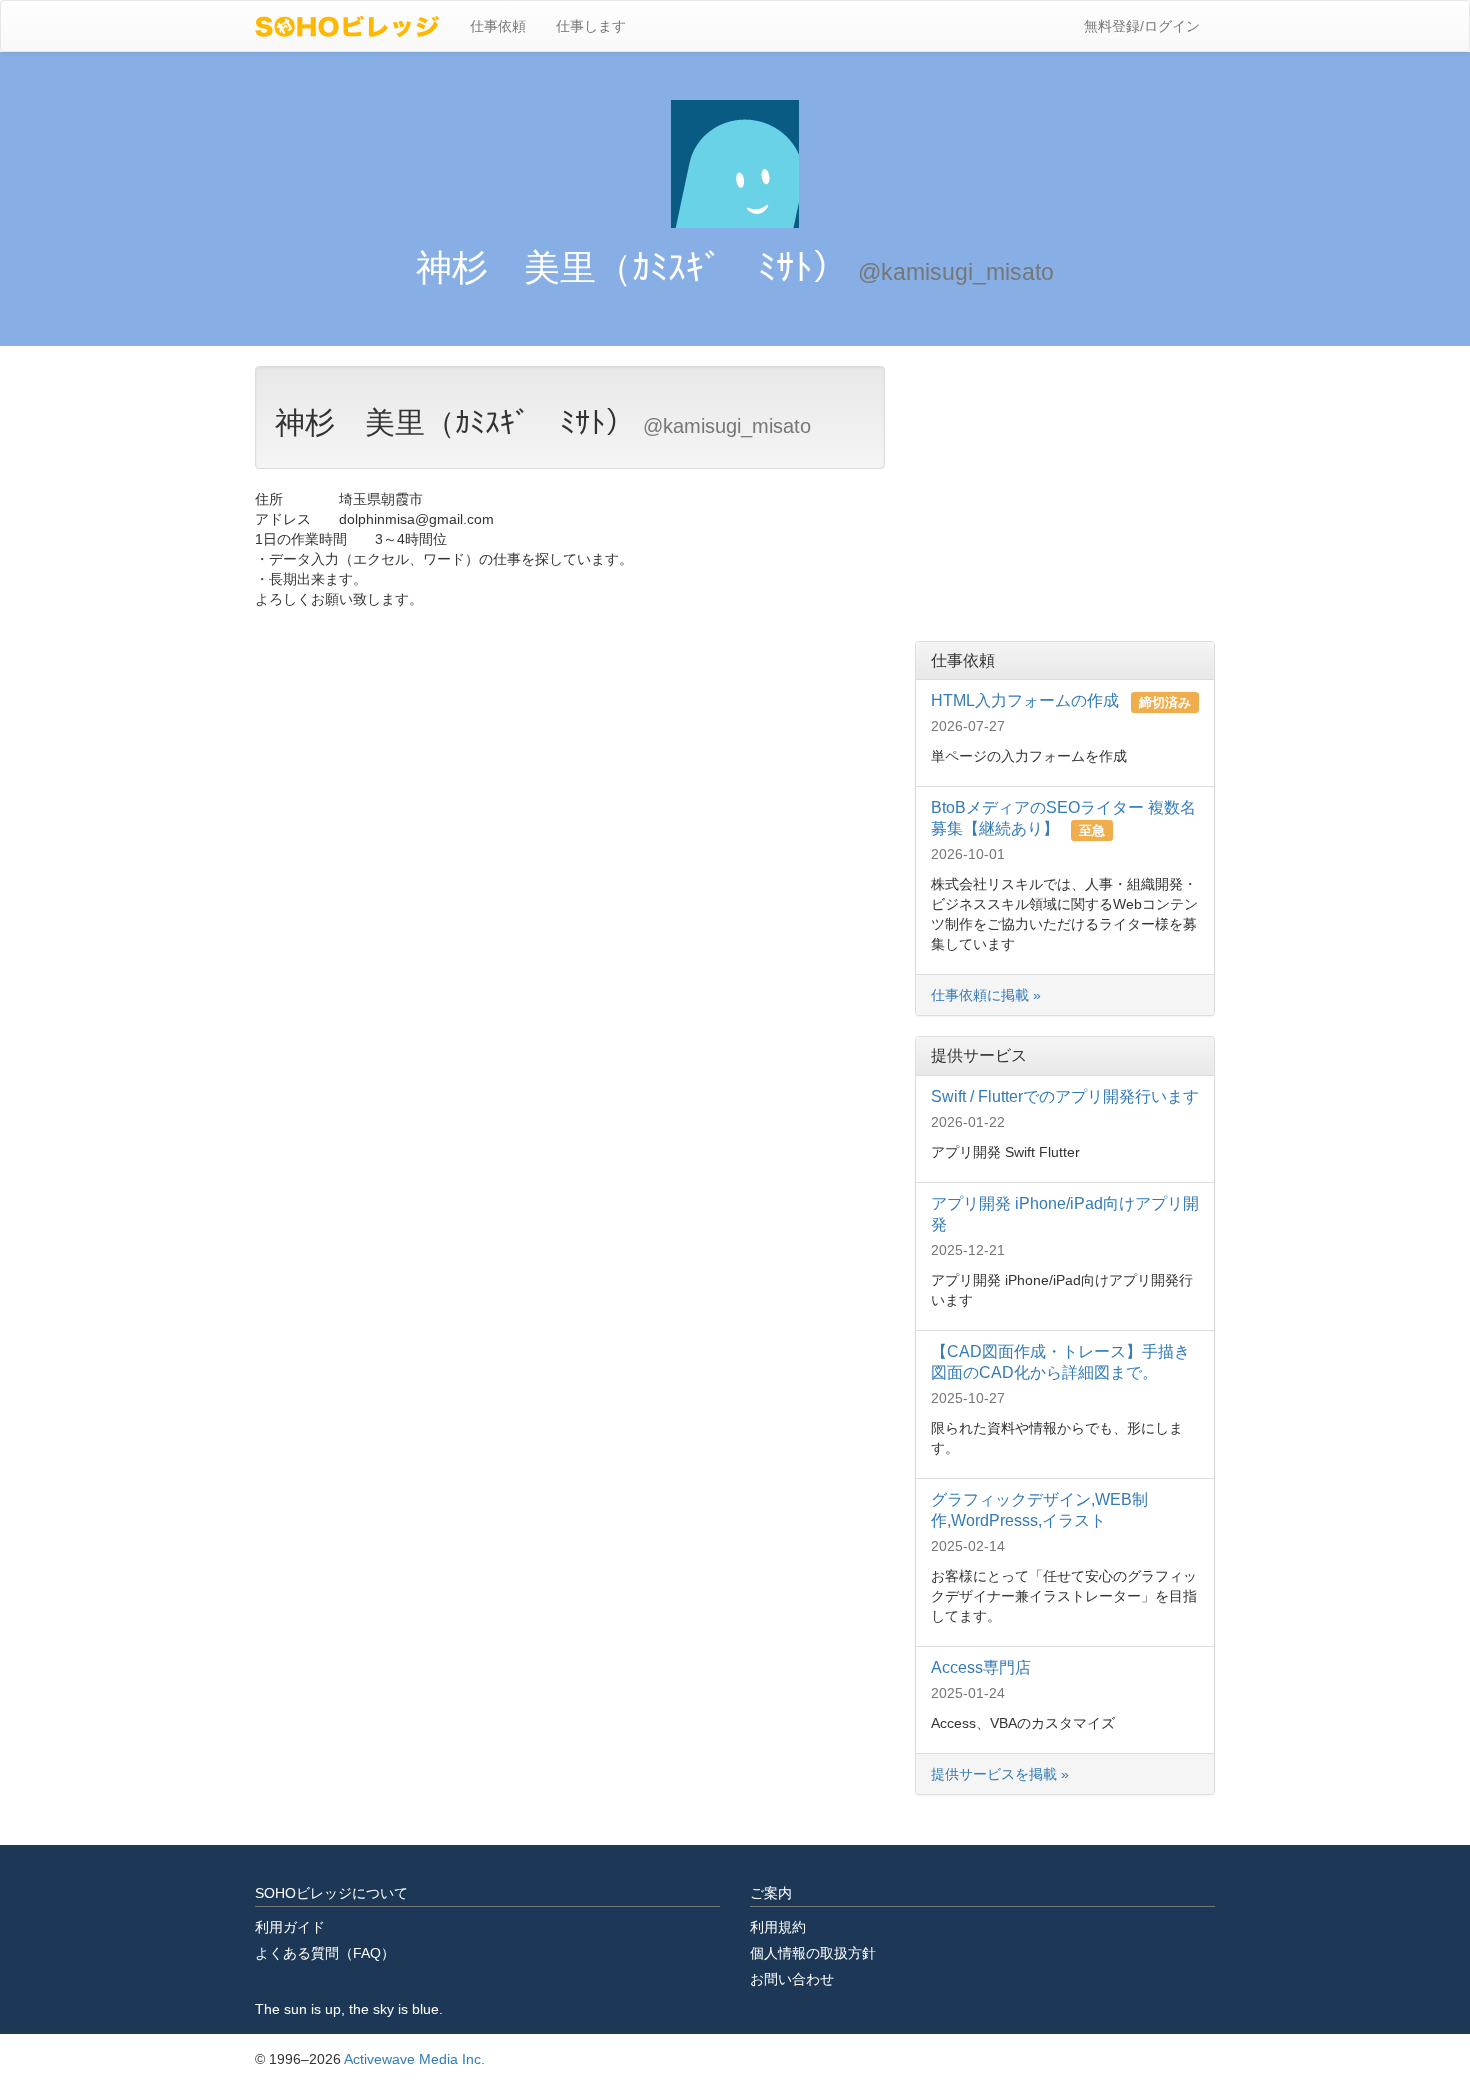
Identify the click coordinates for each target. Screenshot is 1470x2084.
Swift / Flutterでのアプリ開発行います (1065, 1096)
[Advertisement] (1065, 491)
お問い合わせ (792, 1979)
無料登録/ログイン (1142, 26)
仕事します (591, 26)
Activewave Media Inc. (414, 2059)
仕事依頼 (498, 26)
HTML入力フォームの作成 (1027, 700)
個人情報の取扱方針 (813, 1953)
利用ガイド (290, 1927)
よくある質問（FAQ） (325, 1953)
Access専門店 (981, 1667)
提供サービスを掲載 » (1002, 1774)
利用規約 (778, 1927)
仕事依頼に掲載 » (986, 995)
